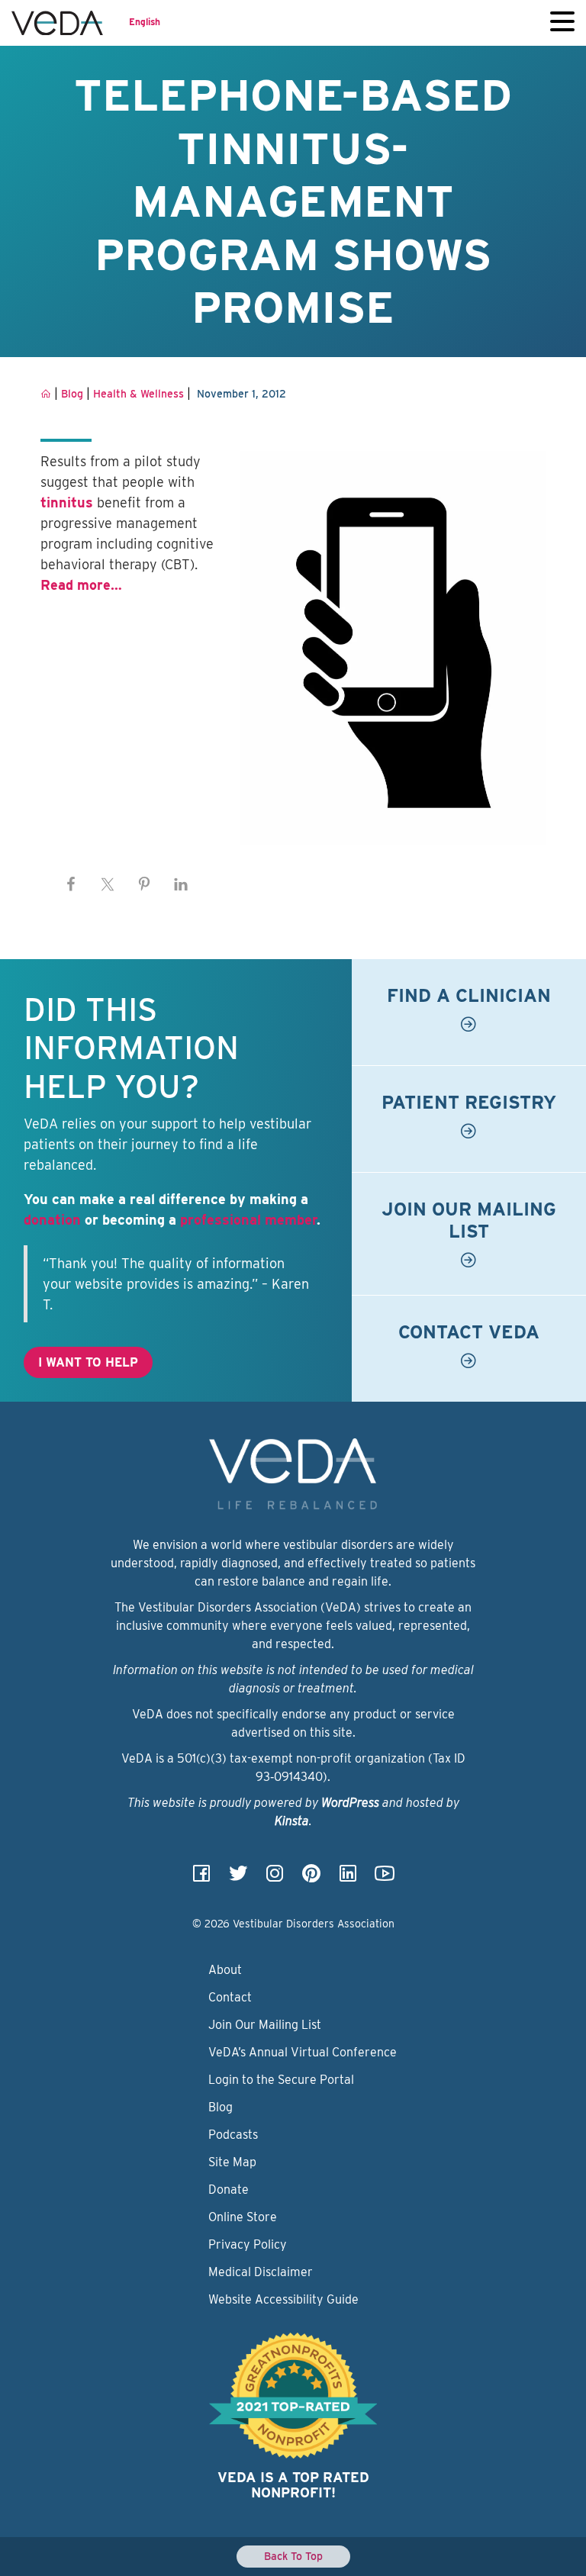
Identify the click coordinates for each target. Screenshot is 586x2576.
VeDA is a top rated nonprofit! (293, 2485)
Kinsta (292, 1821)
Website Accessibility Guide (283, 2299)
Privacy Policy (248, 2244)
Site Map (232, 2162)
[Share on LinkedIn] (181, 884)
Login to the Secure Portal (281, 2080)
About (225, 1970)
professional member (248, 1220)
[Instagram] (275, 1878)
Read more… (81, 585)
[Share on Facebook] (71, 884)
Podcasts (233, 2135)
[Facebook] (201, 1878)
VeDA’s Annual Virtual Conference (303, 2052)
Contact (230, 1997)
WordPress (350, 1803)
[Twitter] (238, 1878)
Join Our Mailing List (265, 2025)
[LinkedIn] (348, 1878)
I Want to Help (88, 1362)
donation (52, 1220)
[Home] (57, 23)
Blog (221, 2107)
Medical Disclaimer (261, 2272)
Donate (229, 2190)
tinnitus (67, 502)
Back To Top (293, 2556)
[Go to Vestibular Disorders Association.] (46, 394)
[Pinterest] (311, 1878)
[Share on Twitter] (108, 884)
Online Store (243, 2217)
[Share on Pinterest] (144, 884)
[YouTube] (385, 1878)
